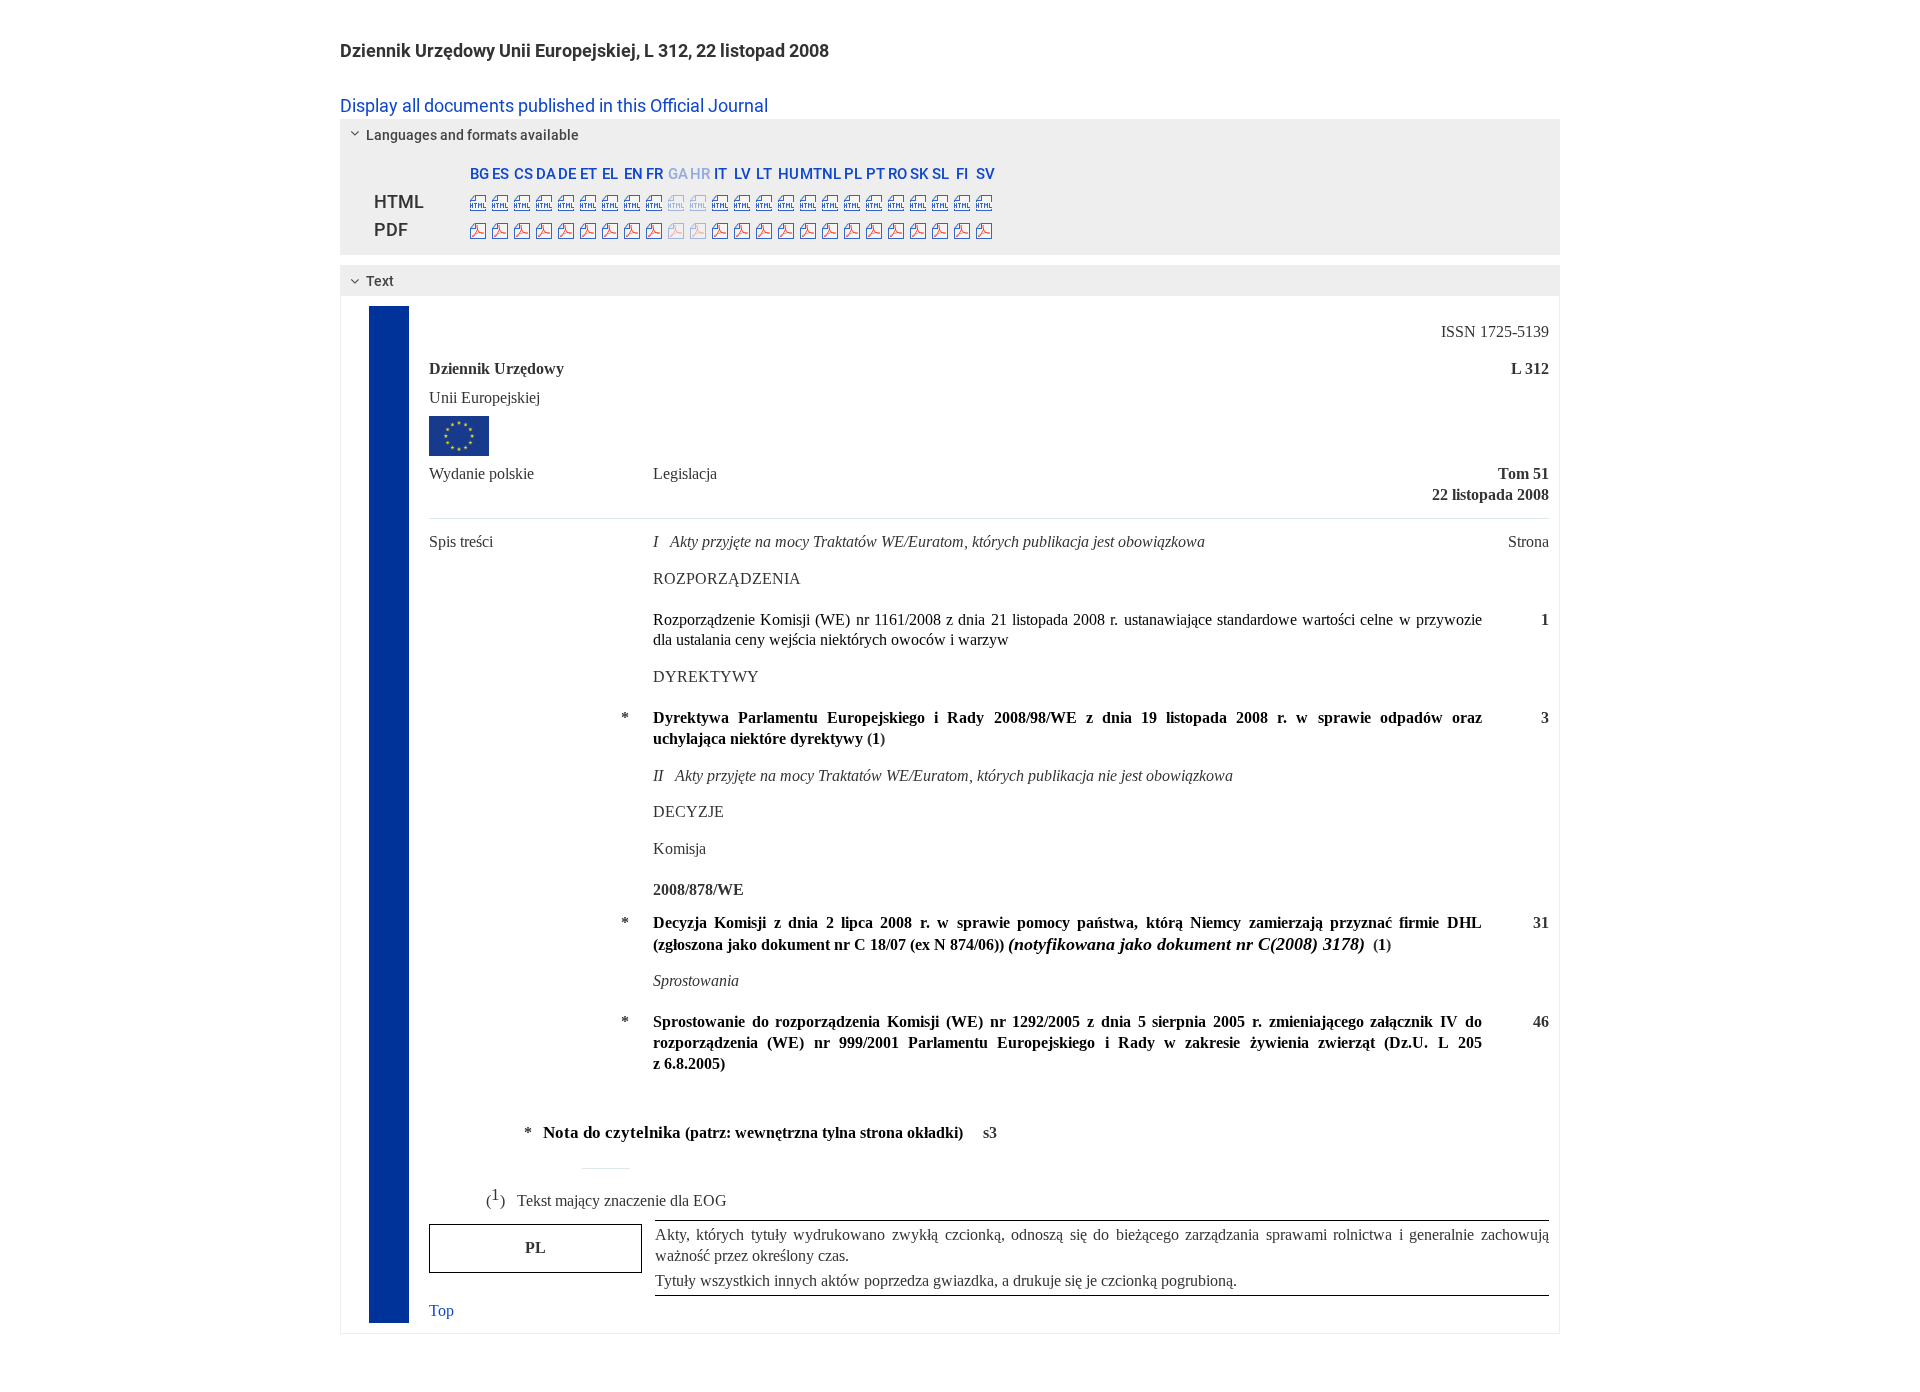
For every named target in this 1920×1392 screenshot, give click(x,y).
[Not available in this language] (676, 202)
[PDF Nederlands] (830, 230)
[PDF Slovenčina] (918, 230)
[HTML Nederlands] (830, 202)
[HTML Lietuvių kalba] (764, 202)
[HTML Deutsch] (566, 202)
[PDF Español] (500, 230)
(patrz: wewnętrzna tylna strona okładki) (753, 1132)
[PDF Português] (874, 230)
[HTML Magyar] (786, 202)
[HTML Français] (654, 202)
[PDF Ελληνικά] (610, 230)
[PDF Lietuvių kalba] (764, 230)
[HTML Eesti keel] (588, 202)
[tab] (950, 135)
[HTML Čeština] (522, 202)
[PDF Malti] (808, 230)
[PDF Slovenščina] (940, 230)
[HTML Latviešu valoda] (742, 202)
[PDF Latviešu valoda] (742, 230)
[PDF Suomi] (962, 230)
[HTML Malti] (808, 202)
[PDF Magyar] (786, 230)
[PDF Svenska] (984, 230)
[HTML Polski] (852, 202)
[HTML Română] (896, 202)
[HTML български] (478, 202)
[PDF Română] (896, 230)
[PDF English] (632, 230)
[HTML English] (632, 202)
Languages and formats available (472, 135)
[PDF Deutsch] (566, 230)
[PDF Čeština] (522, 230)
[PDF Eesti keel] (588, 230)
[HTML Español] (500, 202)
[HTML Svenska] (984, 202)
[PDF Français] (654, 230)
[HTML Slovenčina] (918, 202)
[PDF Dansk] (544, 230)
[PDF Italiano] (720, 230)
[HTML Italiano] (720, 202)
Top (441, 1310)
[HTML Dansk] (544, 202)
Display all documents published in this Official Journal (554, 106)
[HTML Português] (874, 202)
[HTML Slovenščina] (940, 202)
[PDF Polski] (852, 230)
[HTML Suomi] (962, 202)
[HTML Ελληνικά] (610, 202)
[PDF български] (478, 230)
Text (380, 281)
